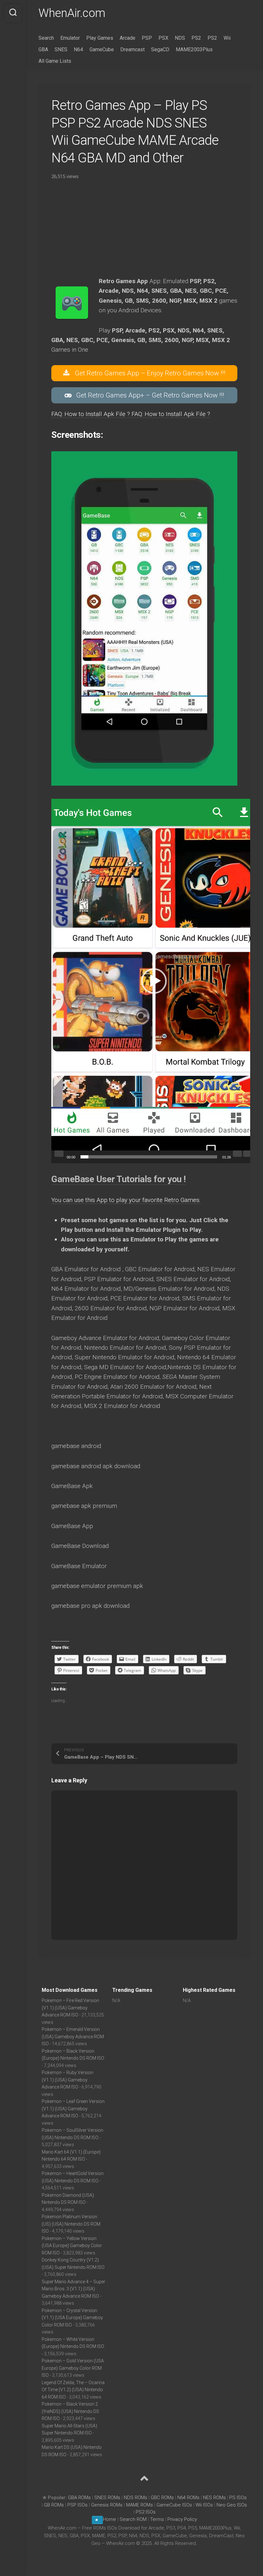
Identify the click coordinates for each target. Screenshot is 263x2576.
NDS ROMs (136, 2498)
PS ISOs (238, 2498)
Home (110, 2519)
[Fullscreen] (248, 1154)
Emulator (70, 38)
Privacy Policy (182, 2519)
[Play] (59, 1154)
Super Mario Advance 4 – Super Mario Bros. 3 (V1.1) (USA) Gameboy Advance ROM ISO (73, 2289)
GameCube (102, 49)
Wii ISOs (204, 2505)
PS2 (196, 38)
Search (46, 38)
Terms (158, 2519)
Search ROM (133, 2519)
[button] (154, 981)
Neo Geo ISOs (232, 2505)
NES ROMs (214, 2498)
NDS (180, 38)
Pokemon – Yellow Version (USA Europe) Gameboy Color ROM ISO (72, 2246)
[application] (154, 981)
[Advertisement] (144, 232)
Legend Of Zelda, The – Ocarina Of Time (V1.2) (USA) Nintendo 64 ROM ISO (73, 2390)
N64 (78, 49)
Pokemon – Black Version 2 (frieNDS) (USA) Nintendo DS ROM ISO (70, 2411)
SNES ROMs (107, 2498)
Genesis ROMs (107, 2505)
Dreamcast (132, 49)
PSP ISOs (77, 2505)
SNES (61, 49)
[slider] (149, 1157)
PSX (163, 38)
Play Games (100, 38)
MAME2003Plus (194, 49)
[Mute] (237, 1154)
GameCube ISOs (174, 2505)
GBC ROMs (162, 2498)
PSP (147, 38)
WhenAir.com (72, 13)
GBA (43, 49)
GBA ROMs (79, 2498)
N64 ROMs (188, 2498)
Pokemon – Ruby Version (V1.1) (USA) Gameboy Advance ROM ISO (68, 2080)
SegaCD (160, 49)
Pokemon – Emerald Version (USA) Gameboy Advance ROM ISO (73, 2036)
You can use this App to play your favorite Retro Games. (126, 1200)
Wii (227, 38)
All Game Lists (55, 61)
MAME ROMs (140, 2505)
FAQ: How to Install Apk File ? (91, 414)
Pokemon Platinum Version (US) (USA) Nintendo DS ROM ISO (71, 2224)
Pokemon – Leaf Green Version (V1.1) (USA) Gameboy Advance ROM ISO (73, 2109)
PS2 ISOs (146, 2512)
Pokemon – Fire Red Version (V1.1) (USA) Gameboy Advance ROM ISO (70, 2008)
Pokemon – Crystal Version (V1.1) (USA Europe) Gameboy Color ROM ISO (72, 2318)
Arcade (127, 38)
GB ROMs (54, 2505)
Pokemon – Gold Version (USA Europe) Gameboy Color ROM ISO (73, 2368)
